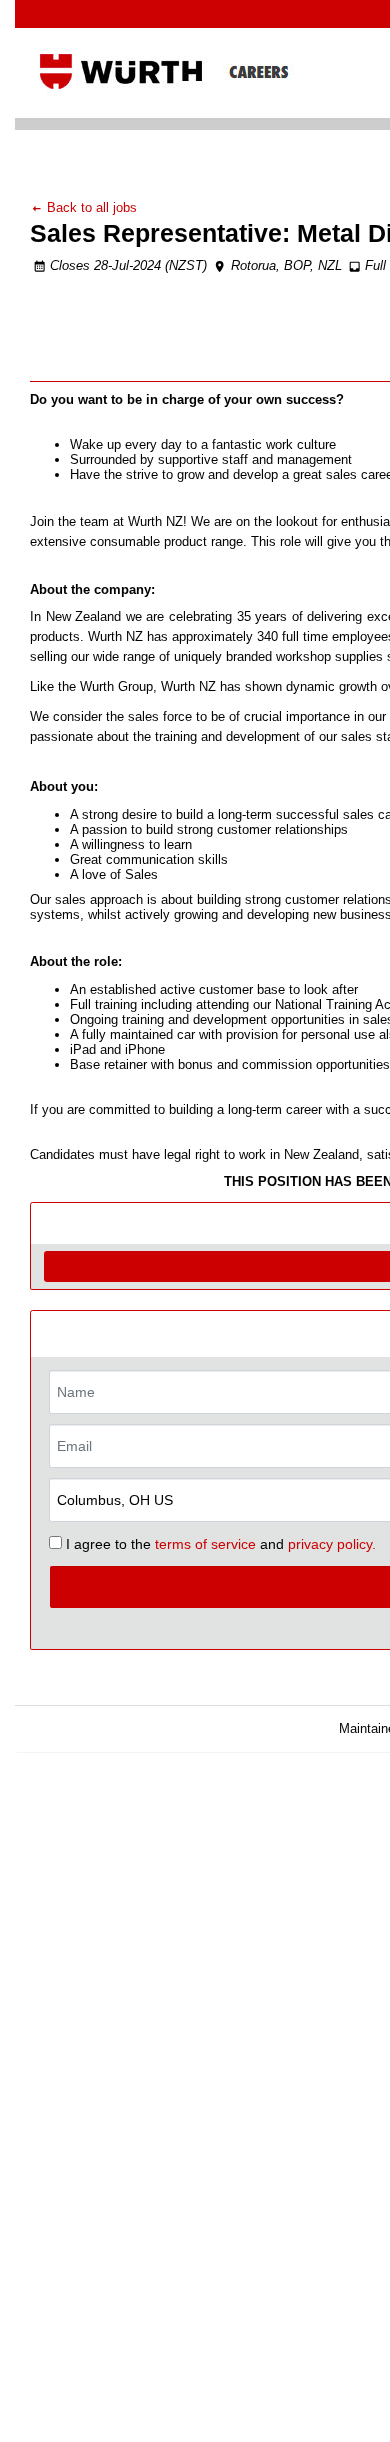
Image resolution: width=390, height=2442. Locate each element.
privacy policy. (332, 1544)
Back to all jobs (90, 207)
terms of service (205, 1544)
